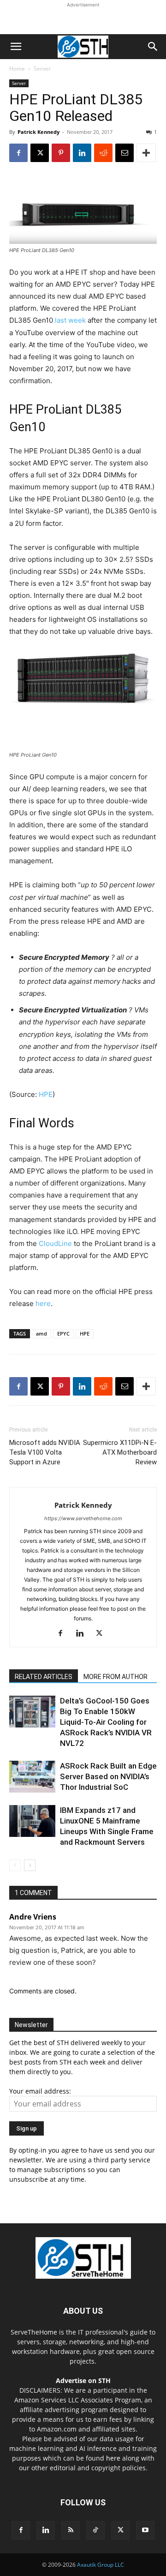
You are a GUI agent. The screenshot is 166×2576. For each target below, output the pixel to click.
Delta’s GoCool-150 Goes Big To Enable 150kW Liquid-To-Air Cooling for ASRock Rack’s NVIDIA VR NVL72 (106, 1722)
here (43, 1303)
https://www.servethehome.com (83, 1518)
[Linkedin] (82, 153)
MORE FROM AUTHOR (116, 1677)
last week (70, 320)
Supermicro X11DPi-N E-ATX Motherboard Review (120, 1452)
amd (41, 1333)
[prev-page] (15, 1865)
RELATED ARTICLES (44, 1677)
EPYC (63, 1333)
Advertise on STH (83, 2380)
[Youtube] (145, 2530)
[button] (16, 47)
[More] (146, 153)
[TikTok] (95, 2530)
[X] (40, 153)
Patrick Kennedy (39, 132)
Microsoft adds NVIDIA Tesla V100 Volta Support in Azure (45, 1452)
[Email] (125, 153)
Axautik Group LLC (101, 2565)
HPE (46, 1094)
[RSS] (71, 2530)
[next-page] (30, 1865)
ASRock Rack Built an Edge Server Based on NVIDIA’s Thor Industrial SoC (108, 1776)
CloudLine (55, 1243)
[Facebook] (18, 153)
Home (17, 69)
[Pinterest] (61, 153)
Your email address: (40, 2091)
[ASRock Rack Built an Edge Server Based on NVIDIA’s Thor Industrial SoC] (32, 1777)
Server (42, 69)
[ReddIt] (103, 153)
